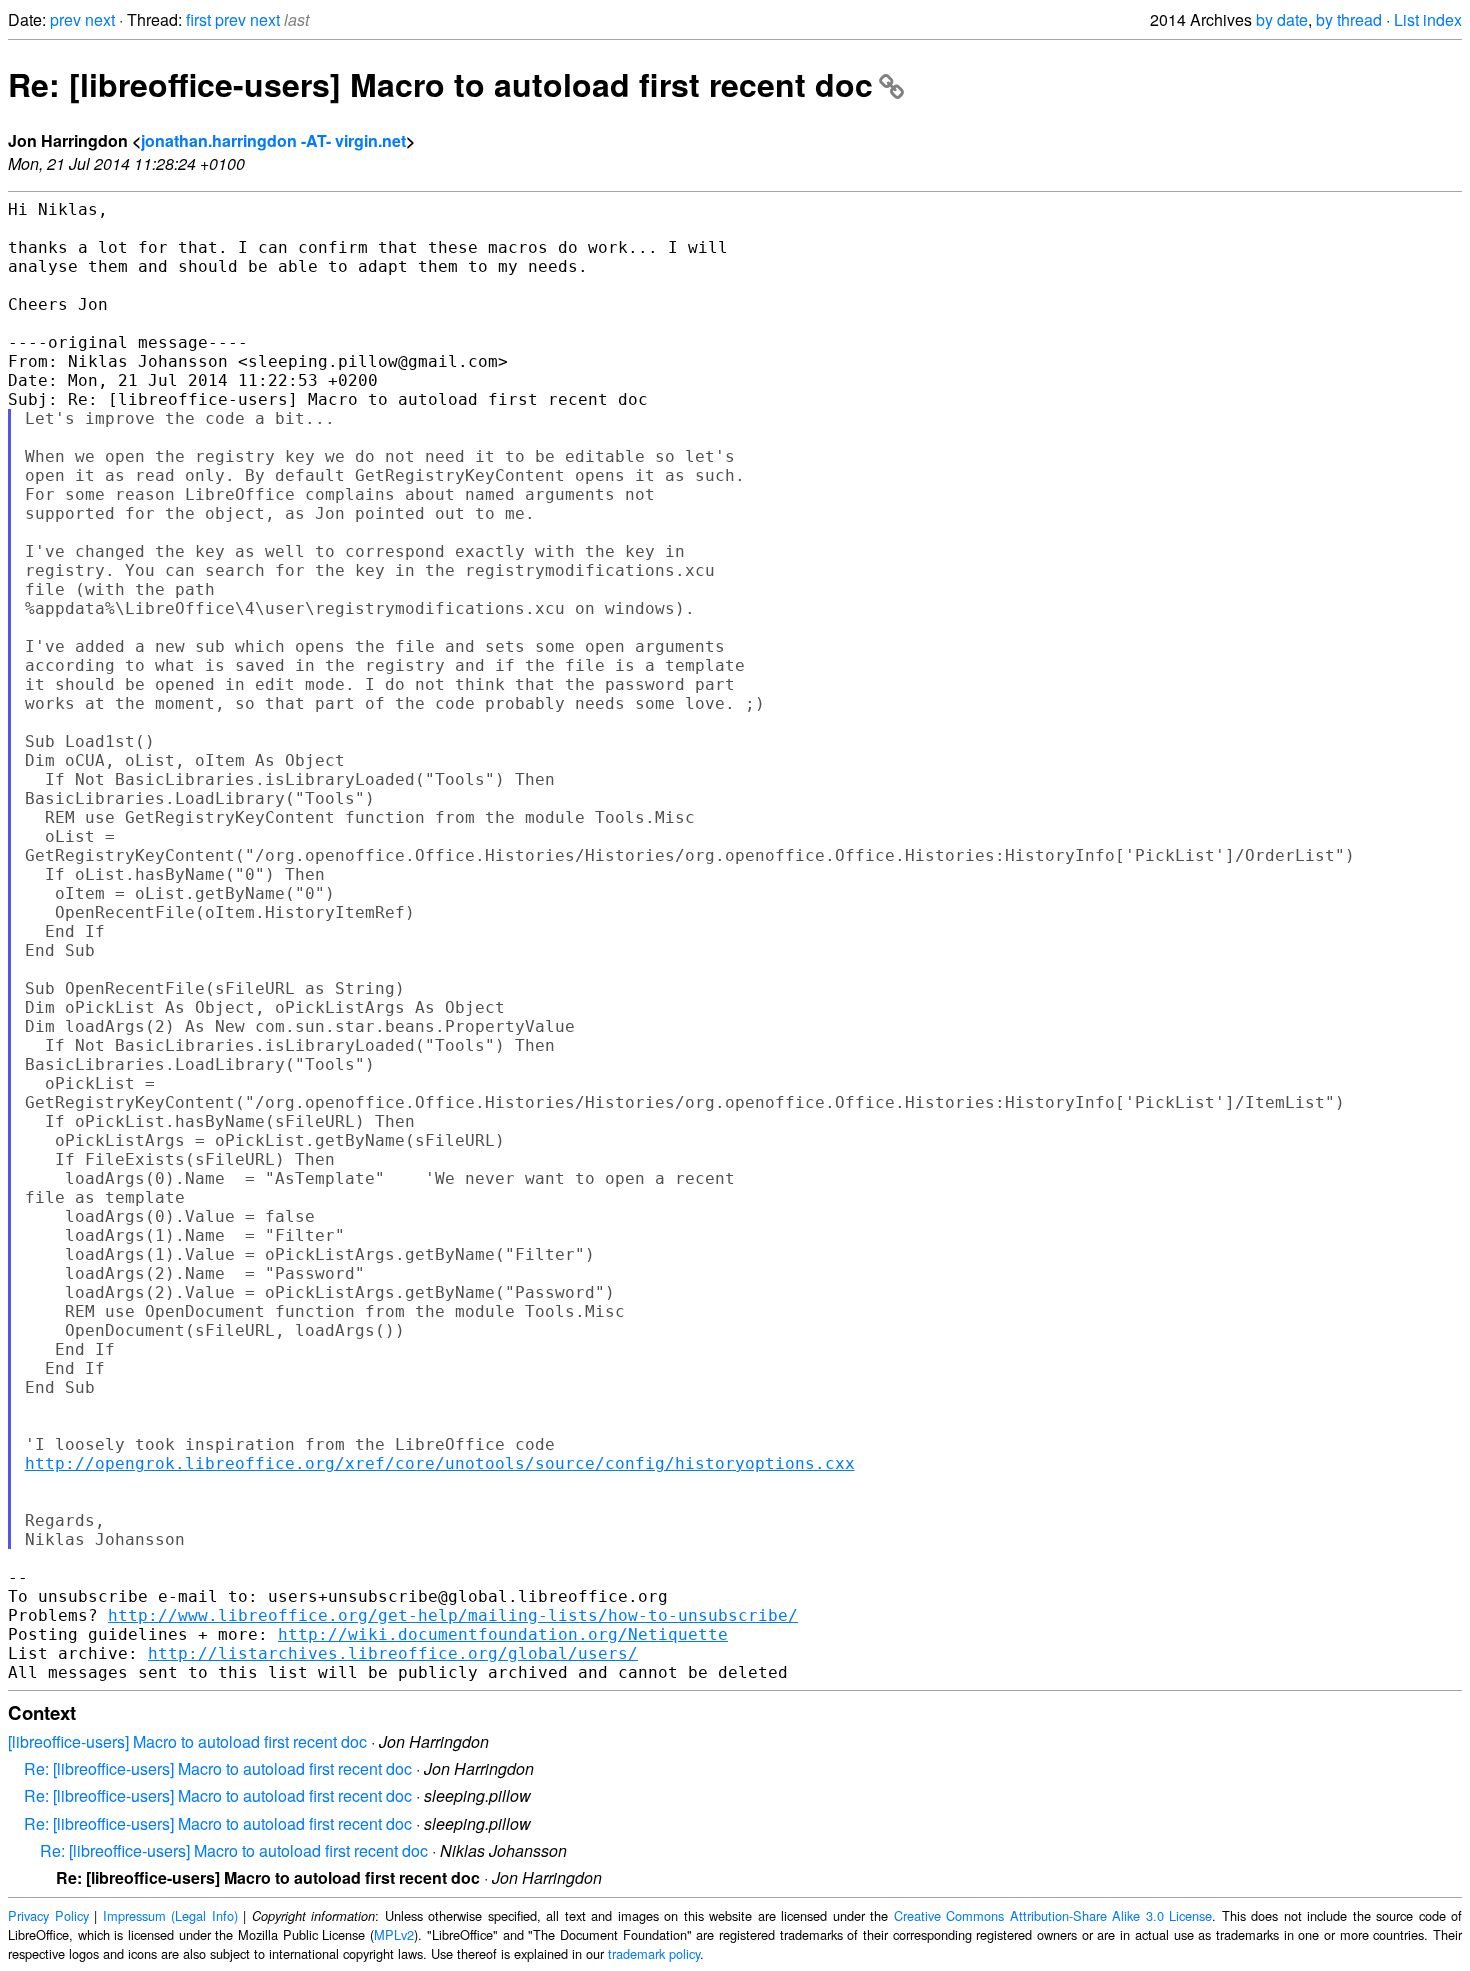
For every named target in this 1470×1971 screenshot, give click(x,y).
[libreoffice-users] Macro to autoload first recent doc (187, 1741)
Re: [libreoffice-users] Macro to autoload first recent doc (440, 84)
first (198, 19)
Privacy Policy (48, 1915)
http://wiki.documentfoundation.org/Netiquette (503, 1634)
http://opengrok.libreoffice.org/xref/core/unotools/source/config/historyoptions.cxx (440, 1463)
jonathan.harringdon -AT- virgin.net (273, 140)
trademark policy (654, 1953)
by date (1282, 19)
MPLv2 (394, 1934)
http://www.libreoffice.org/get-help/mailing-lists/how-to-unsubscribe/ (453, 1615)
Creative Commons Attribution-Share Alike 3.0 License (1053, 1915)
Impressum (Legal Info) (170, 1915)
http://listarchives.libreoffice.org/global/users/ (393, 1653)
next (100, 19)
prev (65, 19)
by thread (1349, 19)
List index (1428, 19)
